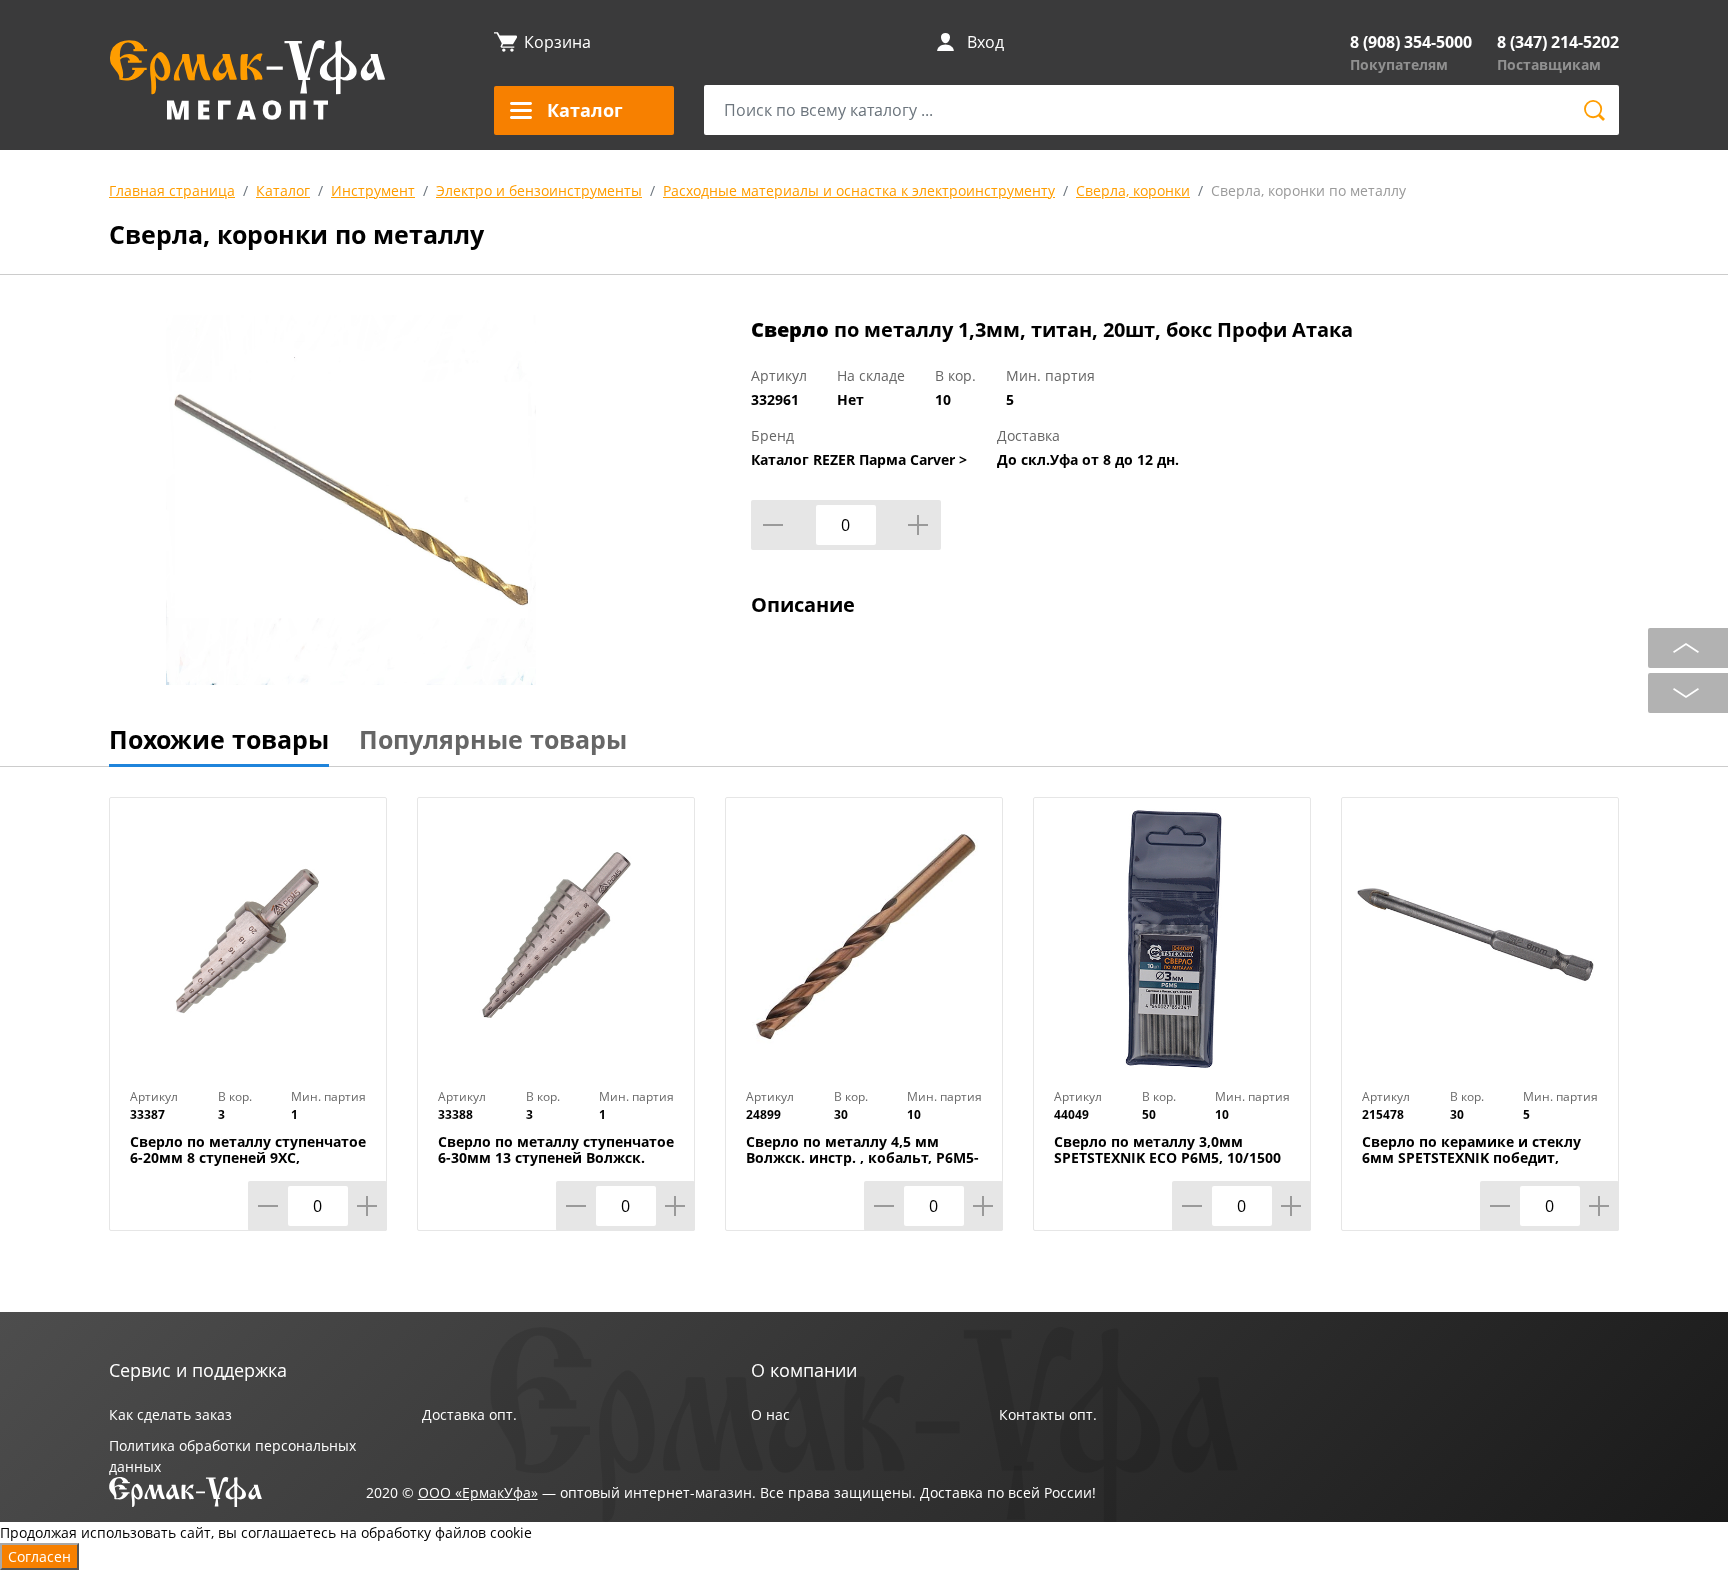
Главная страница (172, 190)
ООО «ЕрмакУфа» (478, 1492)
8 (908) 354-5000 (1411, 42)
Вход (985, 42)
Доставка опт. (469, 1414)
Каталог (283, 190)
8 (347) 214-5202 (1558, 42)
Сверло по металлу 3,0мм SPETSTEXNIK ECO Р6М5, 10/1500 (1167, 1150)
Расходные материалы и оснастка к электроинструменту (859, 190)
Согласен (39, 1556)
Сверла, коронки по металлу (1308, 190)
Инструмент (373, 190)
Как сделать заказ (170, 1414)
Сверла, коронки (1133, 190)
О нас (770, 1414)
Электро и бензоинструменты (539, 190)
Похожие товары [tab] (219, 739)
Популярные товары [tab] (493, 739)
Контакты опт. (1048, 1414)
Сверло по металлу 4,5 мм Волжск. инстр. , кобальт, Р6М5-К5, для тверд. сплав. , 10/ (862, 1158)
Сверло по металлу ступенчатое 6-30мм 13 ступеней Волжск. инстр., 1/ (556, 1158)
